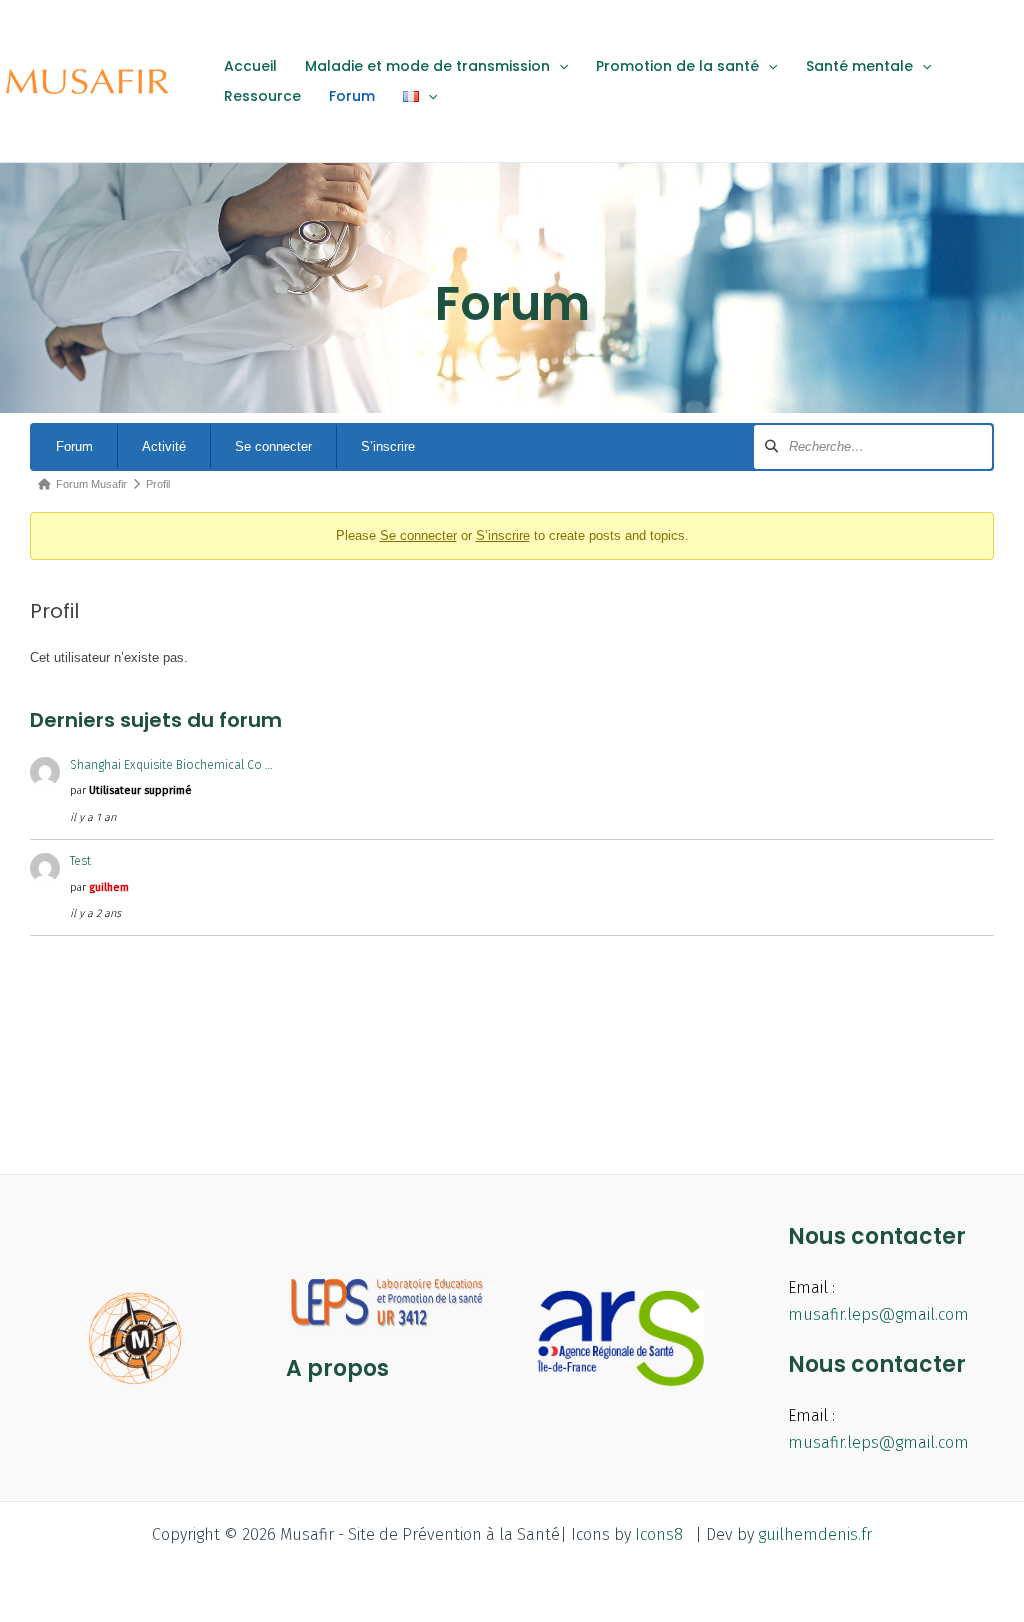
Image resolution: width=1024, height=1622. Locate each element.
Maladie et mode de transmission (427, 66)
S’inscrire (388, 446)
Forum (352, 96)
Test (80, 861)
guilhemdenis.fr (815, 1534)
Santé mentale (859, 66)
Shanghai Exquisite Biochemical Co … (171, 765)
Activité (164, 446)
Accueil (250, 66)
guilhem (109, 887)
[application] (559, 66)
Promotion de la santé (677, 66)
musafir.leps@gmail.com (878, 1314)
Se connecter (273, 446)
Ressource (262, 96)
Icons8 (659, 1534)
